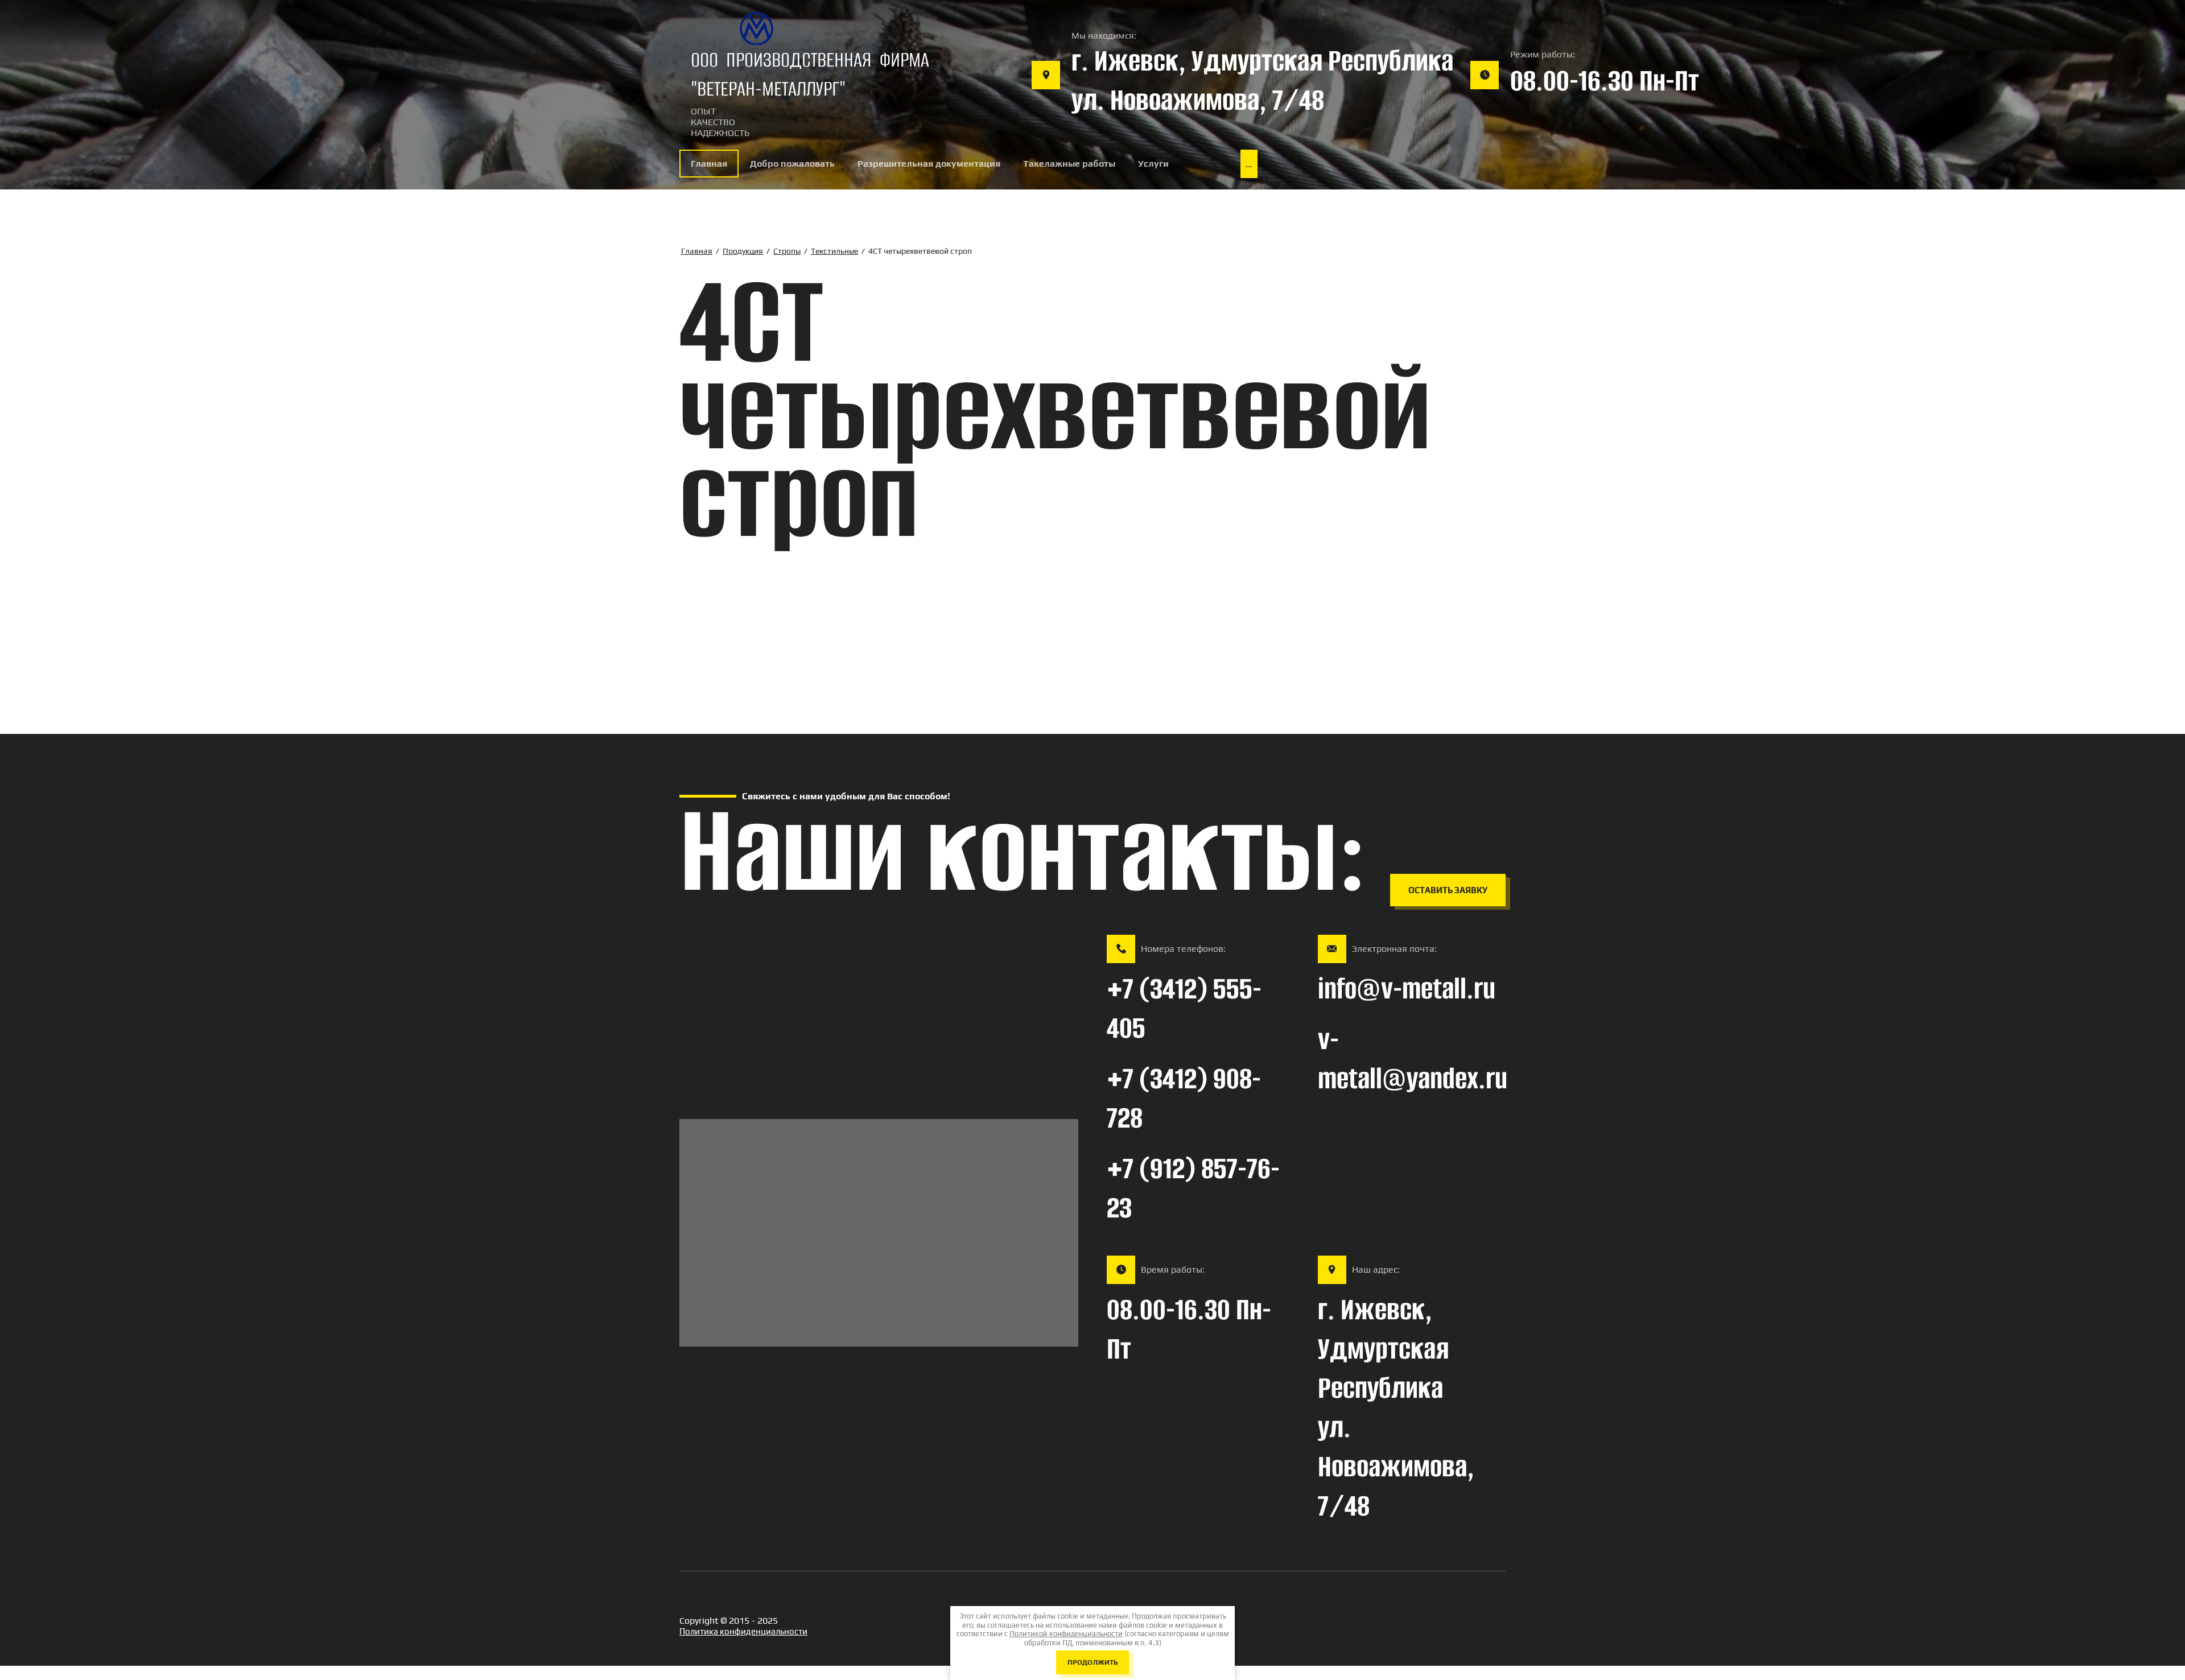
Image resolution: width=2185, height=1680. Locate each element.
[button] (1448, 890)
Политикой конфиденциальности (1066, 1634)
